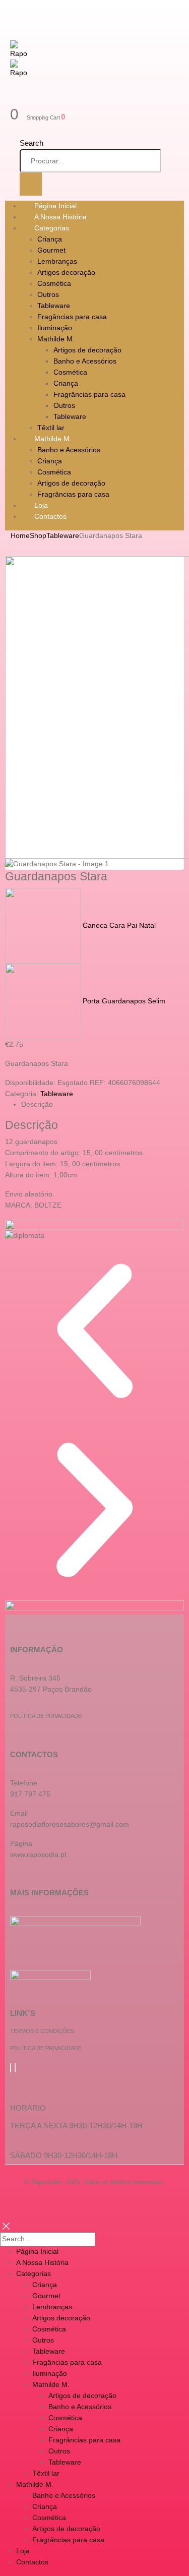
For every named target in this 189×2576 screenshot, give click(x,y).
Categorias (52, 228)
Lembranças (57, 261)
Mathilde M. (56, 339)
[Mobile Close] (6, 2226)
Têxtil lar (46, 2473)
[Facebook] (11, 2068)
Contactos (50, 516)
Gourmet (51, 250)
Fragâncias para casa (72, 317)
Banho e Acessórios (85, 361)
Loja (23, 2551)
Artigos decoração (66, 272)
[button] (94, 1331)
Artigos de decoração (87, 350)
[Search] (31, 184)
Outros (48, 294)
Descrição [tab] (37, 1104)
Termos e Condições (42, 2031)
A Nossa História (42, 2262)
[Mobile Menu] (19, 10)
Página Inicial (37, 2251)
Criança (50, 239)
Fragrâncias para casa (89, 394)
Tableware (54, 306)
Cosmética (54, 283)
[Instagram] (15, 2068)
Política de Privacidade (46, 1716)
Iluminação (55, 328)
